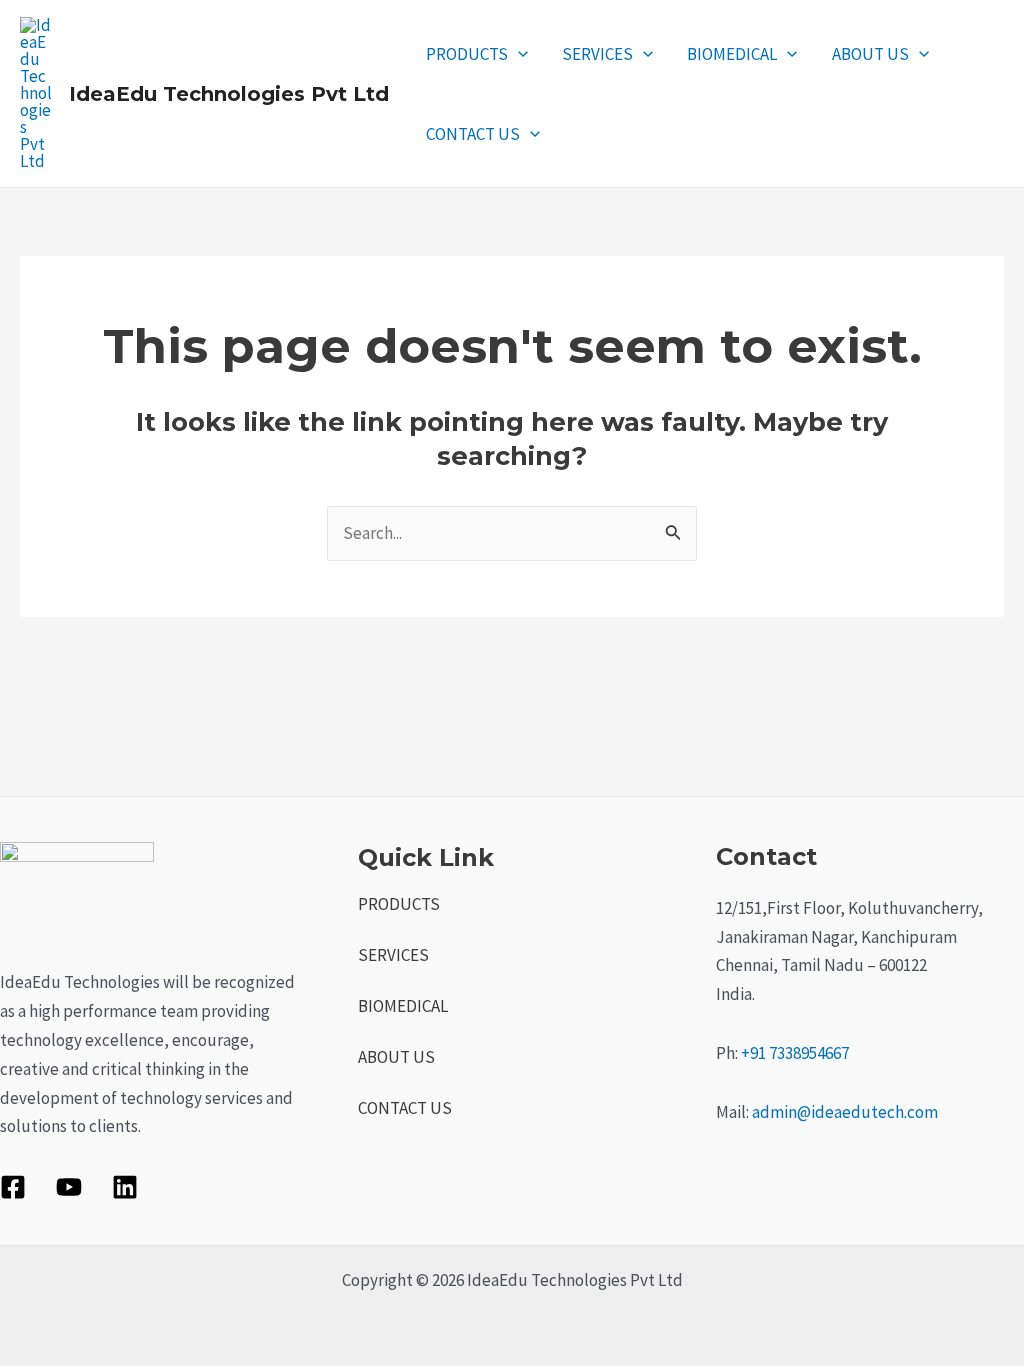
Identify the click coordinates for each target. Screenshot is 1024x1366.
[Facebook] (13, 1187)
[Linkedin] (125, 1187)
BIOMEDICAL (732, 54)
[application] (518, 54)
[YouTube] (69, 1187)
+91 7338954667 (795, 1053)
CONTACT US (473, 134)
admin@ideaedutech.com (845, 1112)
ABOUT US (870, 54)
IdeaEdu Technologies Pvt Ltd (229, 94)
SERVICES (597, 54)
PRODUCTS (467, 54)
